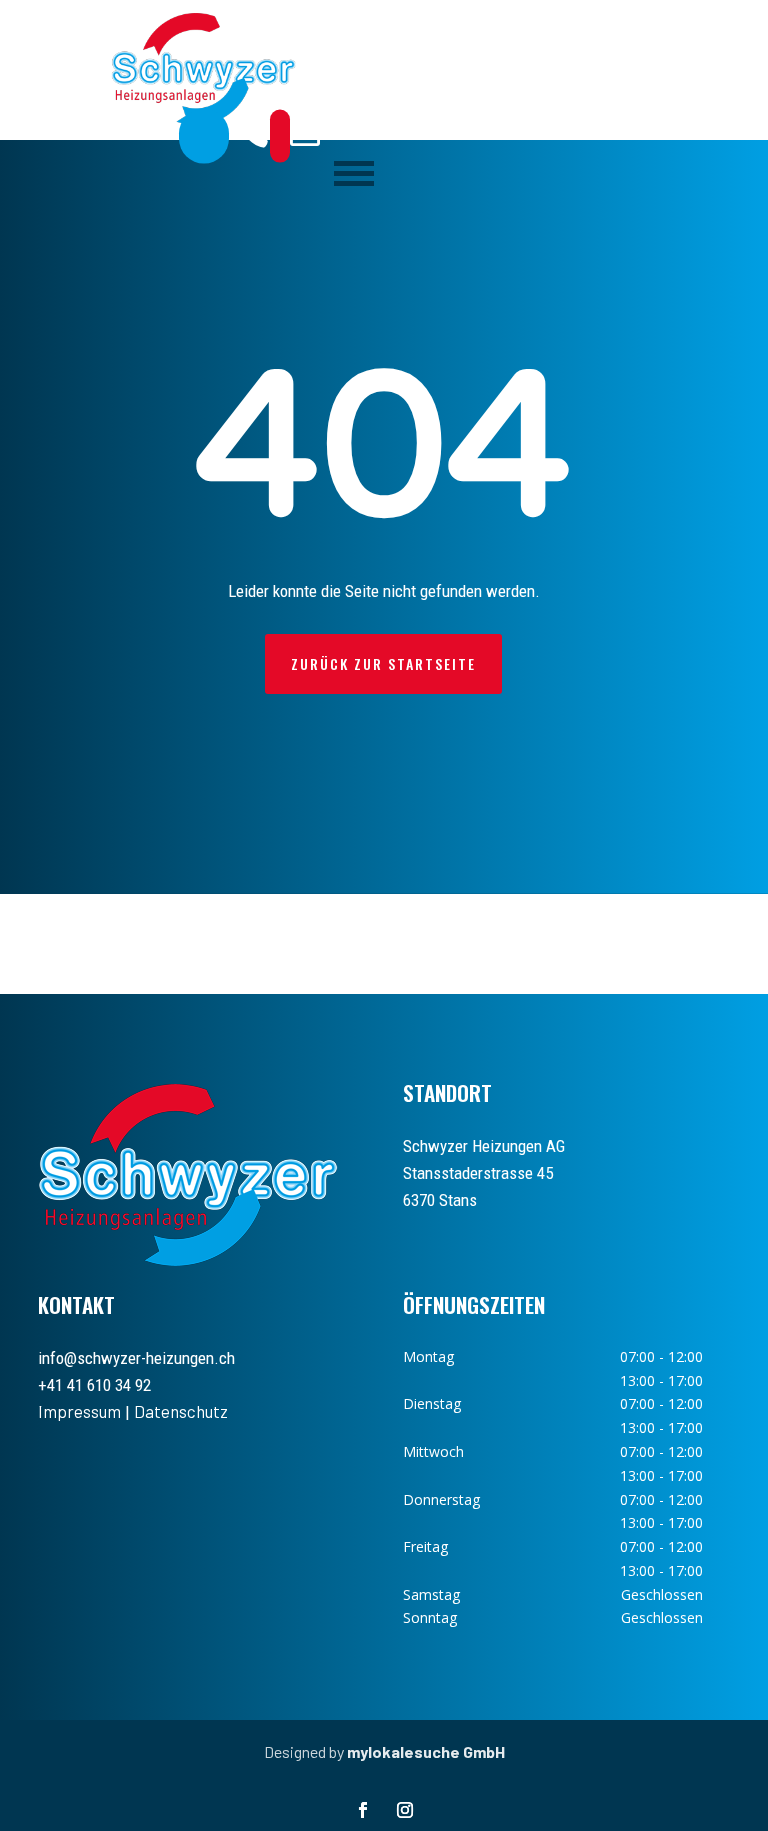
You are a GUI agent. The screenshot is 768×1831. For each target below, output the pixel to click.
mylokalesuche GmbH (426, 1751)
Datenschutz (181, 1411)
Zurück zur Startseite (383, 663)
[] (280, 135)
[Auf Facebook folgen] (363, 1810)
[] (204, 135)
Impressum (79, 1411)
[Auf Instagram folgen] (405, 1810)
